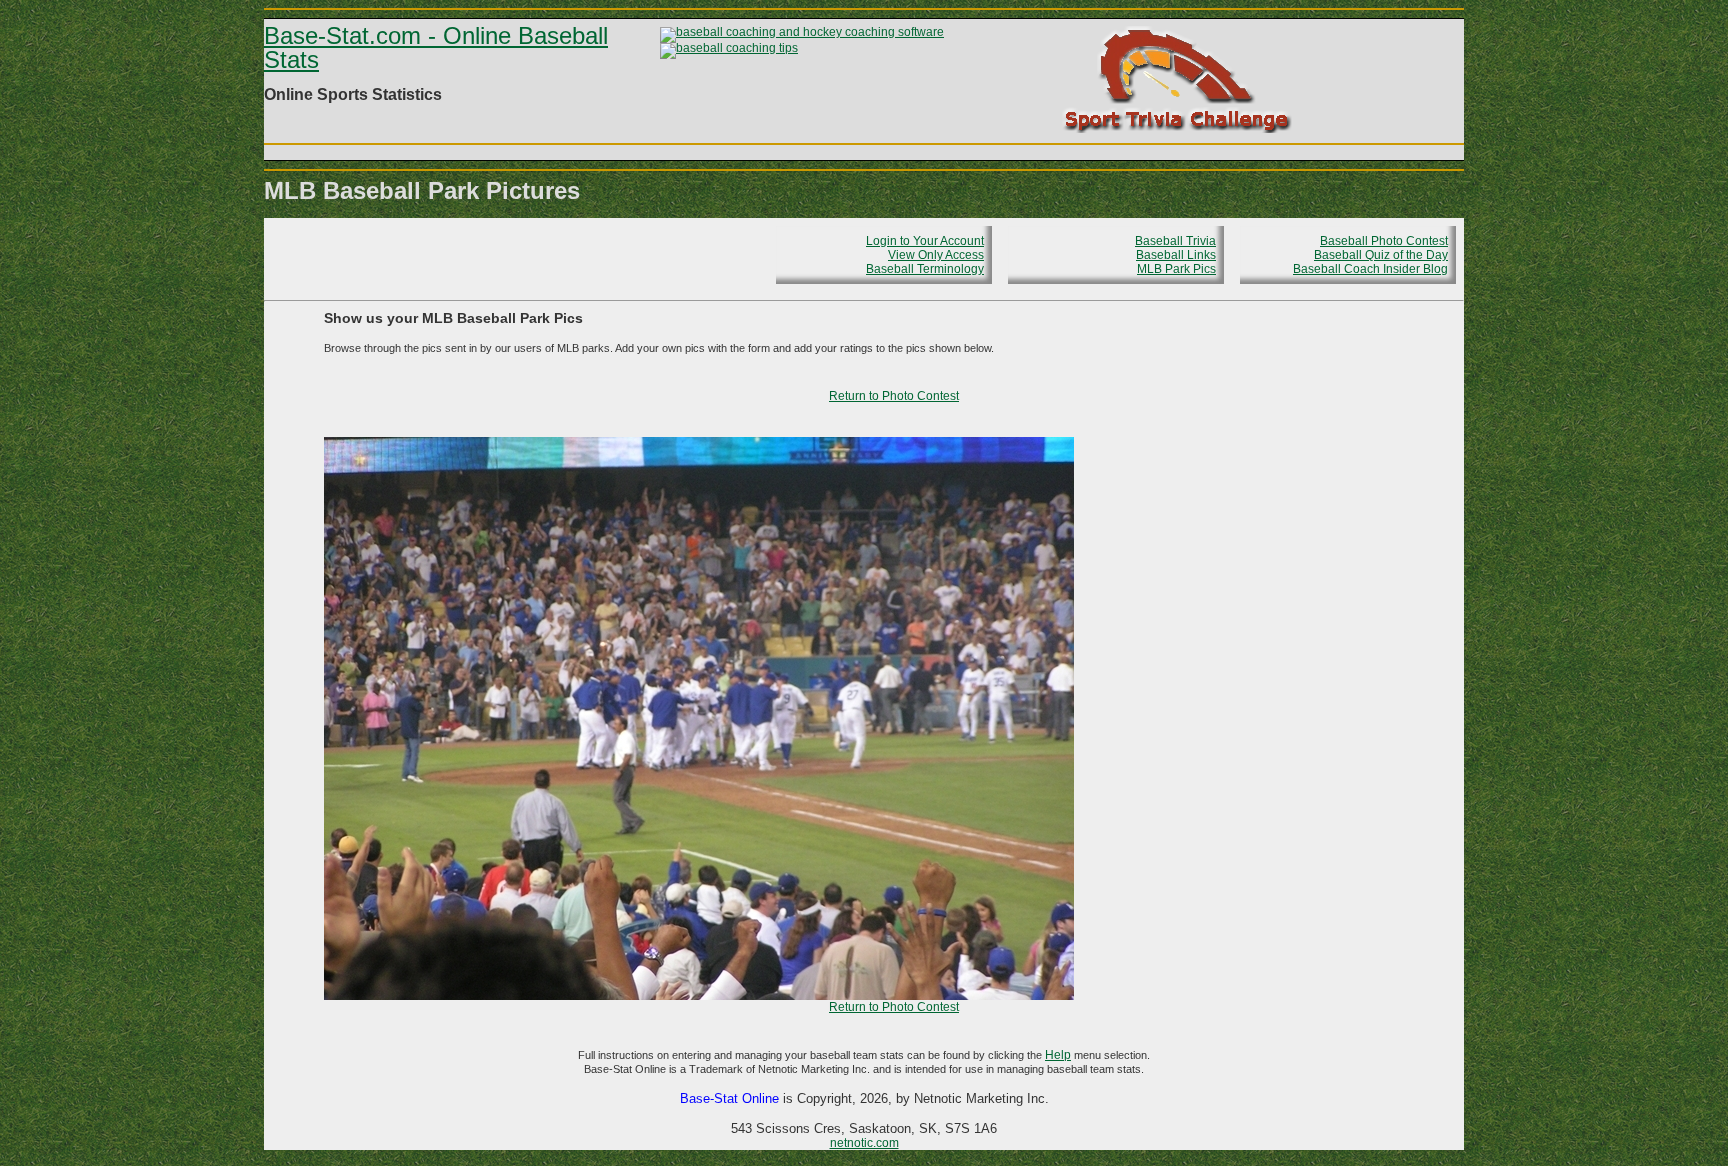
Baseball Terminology (925, 269)
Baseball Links (1176, 255)
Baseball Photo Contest (1384, 241)
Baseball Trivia (1175, 241)
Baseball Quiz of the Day (1381, 255)
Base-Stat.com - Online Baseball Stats (436, 47)
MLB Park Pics (1176, 269)
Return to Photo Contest (894, 396)
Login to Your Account (925, 241)
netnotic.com (864, 1143)
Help (1058, 1055)
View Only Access (936, 255)
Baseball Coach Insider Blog (1370, 269)
